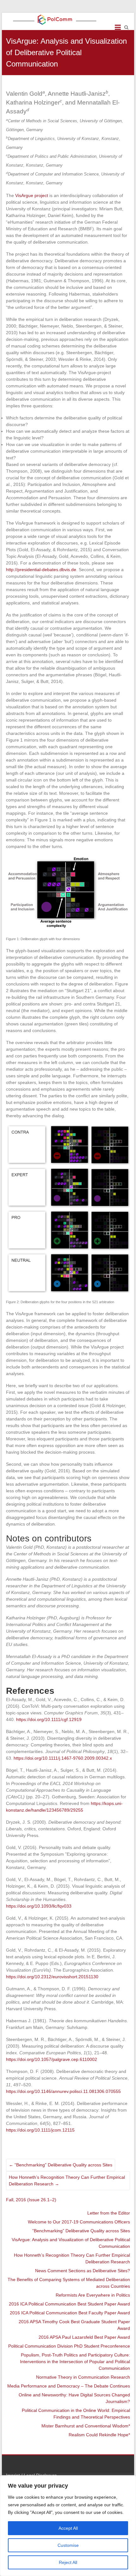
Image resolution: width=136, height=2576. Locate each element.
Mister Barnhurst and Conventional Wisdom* (86, 2426)
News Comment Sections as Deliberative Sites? (83, 2271)
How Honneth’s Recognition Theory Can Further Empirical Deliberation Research (67, 2181)
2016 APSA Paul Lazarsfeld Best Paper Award (84, 2337)
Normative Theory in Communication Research (83, 2377)
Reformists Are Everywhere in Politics (93, 2295)
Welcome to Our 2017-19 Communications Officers (79, 2222)
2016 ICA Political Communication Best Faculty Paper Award (70, 2313)
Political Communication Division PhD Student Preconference (69, 2346)
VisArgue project (32, 195)
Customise (68, 2545)
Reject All (68, 2562)
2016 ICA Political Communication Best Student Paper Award (69, 2304)
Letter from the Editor (109, 2213)
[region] (68, 2526)
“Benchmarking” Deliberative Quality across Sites (61, 2165)
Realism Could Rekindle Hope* (99, 2435)
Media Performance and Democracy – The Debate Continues (69, 2386)
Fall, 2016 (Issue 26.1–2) (31, 2200)
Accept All (68, 2528)
